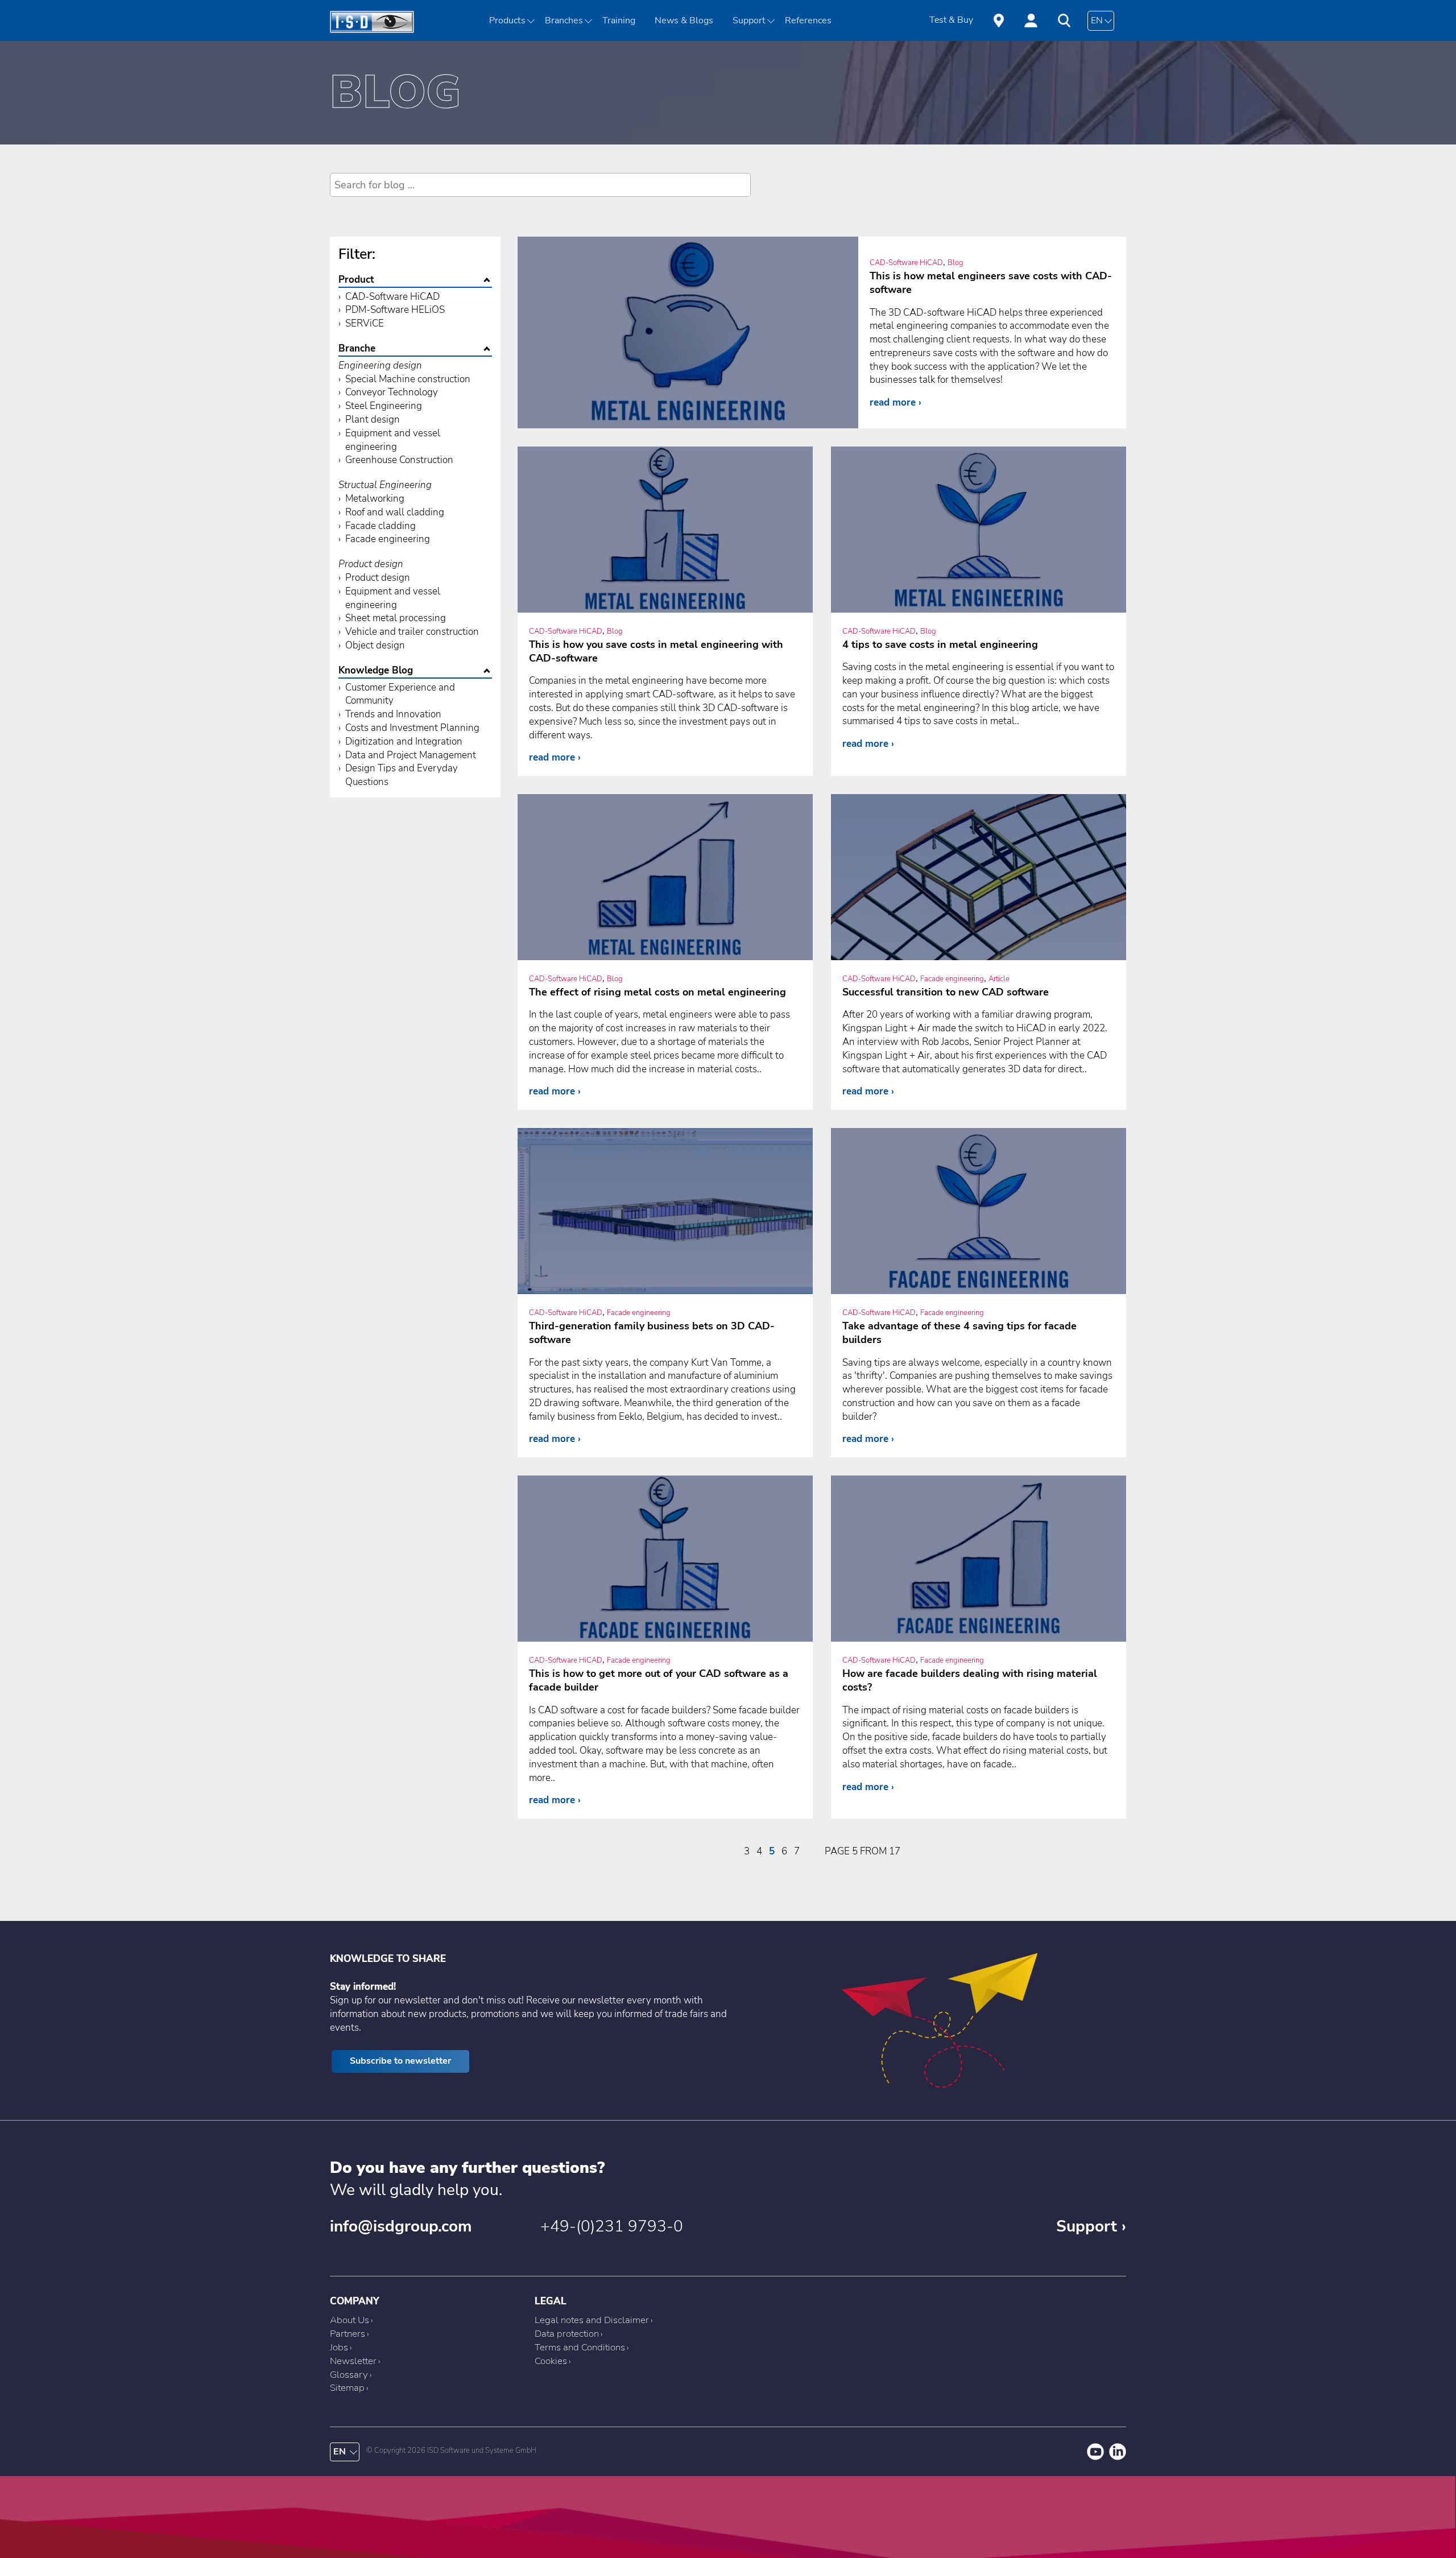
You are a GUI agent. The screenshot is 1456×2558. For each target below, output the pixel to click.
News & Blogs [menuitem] (684, 20)
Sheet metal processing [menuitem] (396, 618)
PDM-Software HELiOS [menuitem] (395, 310)
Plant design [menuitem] (373, 420)
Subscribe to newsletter (400, 2061)
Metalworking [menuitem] (375, 499)
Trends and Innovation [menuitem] (393, 714)
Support (1087, 2226)
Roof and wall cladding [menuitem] (395, 512)
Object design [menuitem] (375, 645)
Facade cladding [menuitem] (380, 526)
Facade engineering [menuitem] (388, 539)
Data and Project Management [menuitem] (411, 755)
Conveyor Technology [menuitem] (392, 392)
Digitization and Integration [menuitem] (404, 741)
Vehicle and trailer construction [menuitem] (412, 632)
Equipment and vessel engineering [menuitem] (393, 440)
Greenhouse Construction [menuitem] (399, 460)
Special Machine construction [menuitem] (408, 379)
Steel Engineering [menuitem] (384, 406)
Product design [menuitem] (378, 578)
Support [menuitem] (749, 20)
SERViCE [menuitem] (365, 323)
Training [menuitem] (619, 20)
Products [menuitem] (507, 20)
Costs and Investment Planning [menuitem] (412, 728)
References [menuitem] (808, 20)
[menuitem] (568, 20)
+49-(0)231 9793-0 (612, 2226)
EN (1097, 20)
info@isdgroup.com (401, 2226)
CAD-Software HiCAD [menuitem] (392, 297)
